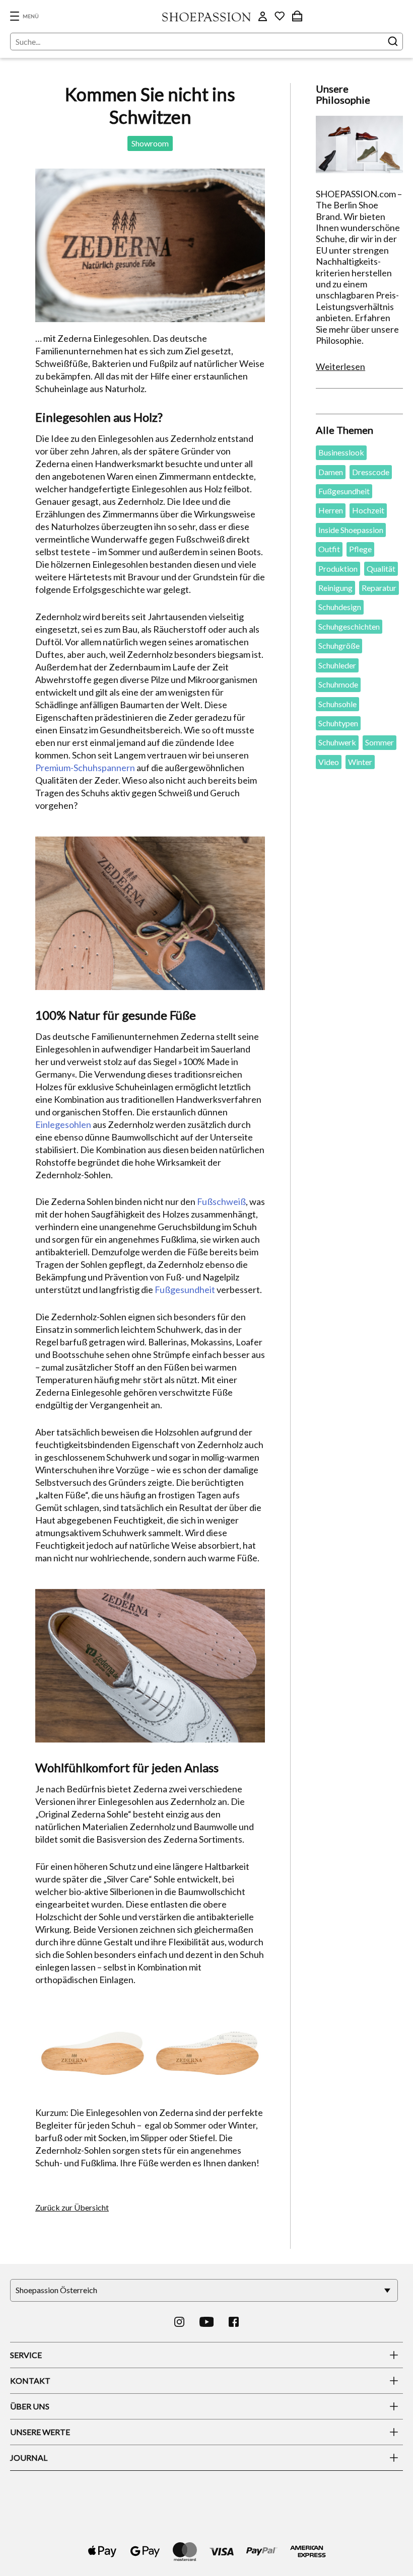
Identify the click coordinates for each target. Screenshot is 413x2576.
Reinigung (335, 588)
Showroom (150, 143)
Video (329, 762)
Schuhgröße (339, 646)
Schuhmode (338, 684)
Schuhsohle (337, 704)
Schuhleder (337, 665)
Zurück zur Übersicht (72, 2207)
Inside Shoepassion (351, 530)
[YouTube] (207, 2322)
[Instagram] (179, 2322)
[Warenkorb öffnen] (297, 16)
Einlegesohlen (63, 1124)
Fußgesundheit (185, 1290)
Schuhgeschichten (349, 626)
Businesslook (341, 452)
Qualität (381, 569)
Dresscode (371, 472)
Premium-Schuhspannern (85, 768)
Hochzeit (368, 510)
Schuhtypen (338, 723)
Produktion (338, 569)
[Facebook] (234, 2322)
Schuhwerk (337, 742)
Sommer (380, 742)
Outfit (329, 549)
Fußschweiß (221, 1201)
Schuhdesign (340, 607)
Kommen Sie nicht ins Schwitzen (150, 105)
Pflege (360, 549)
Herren (331, 510)
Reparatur (379, 588)
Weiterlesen (340, 366)
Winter (360, 762)
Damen (331, 472)
